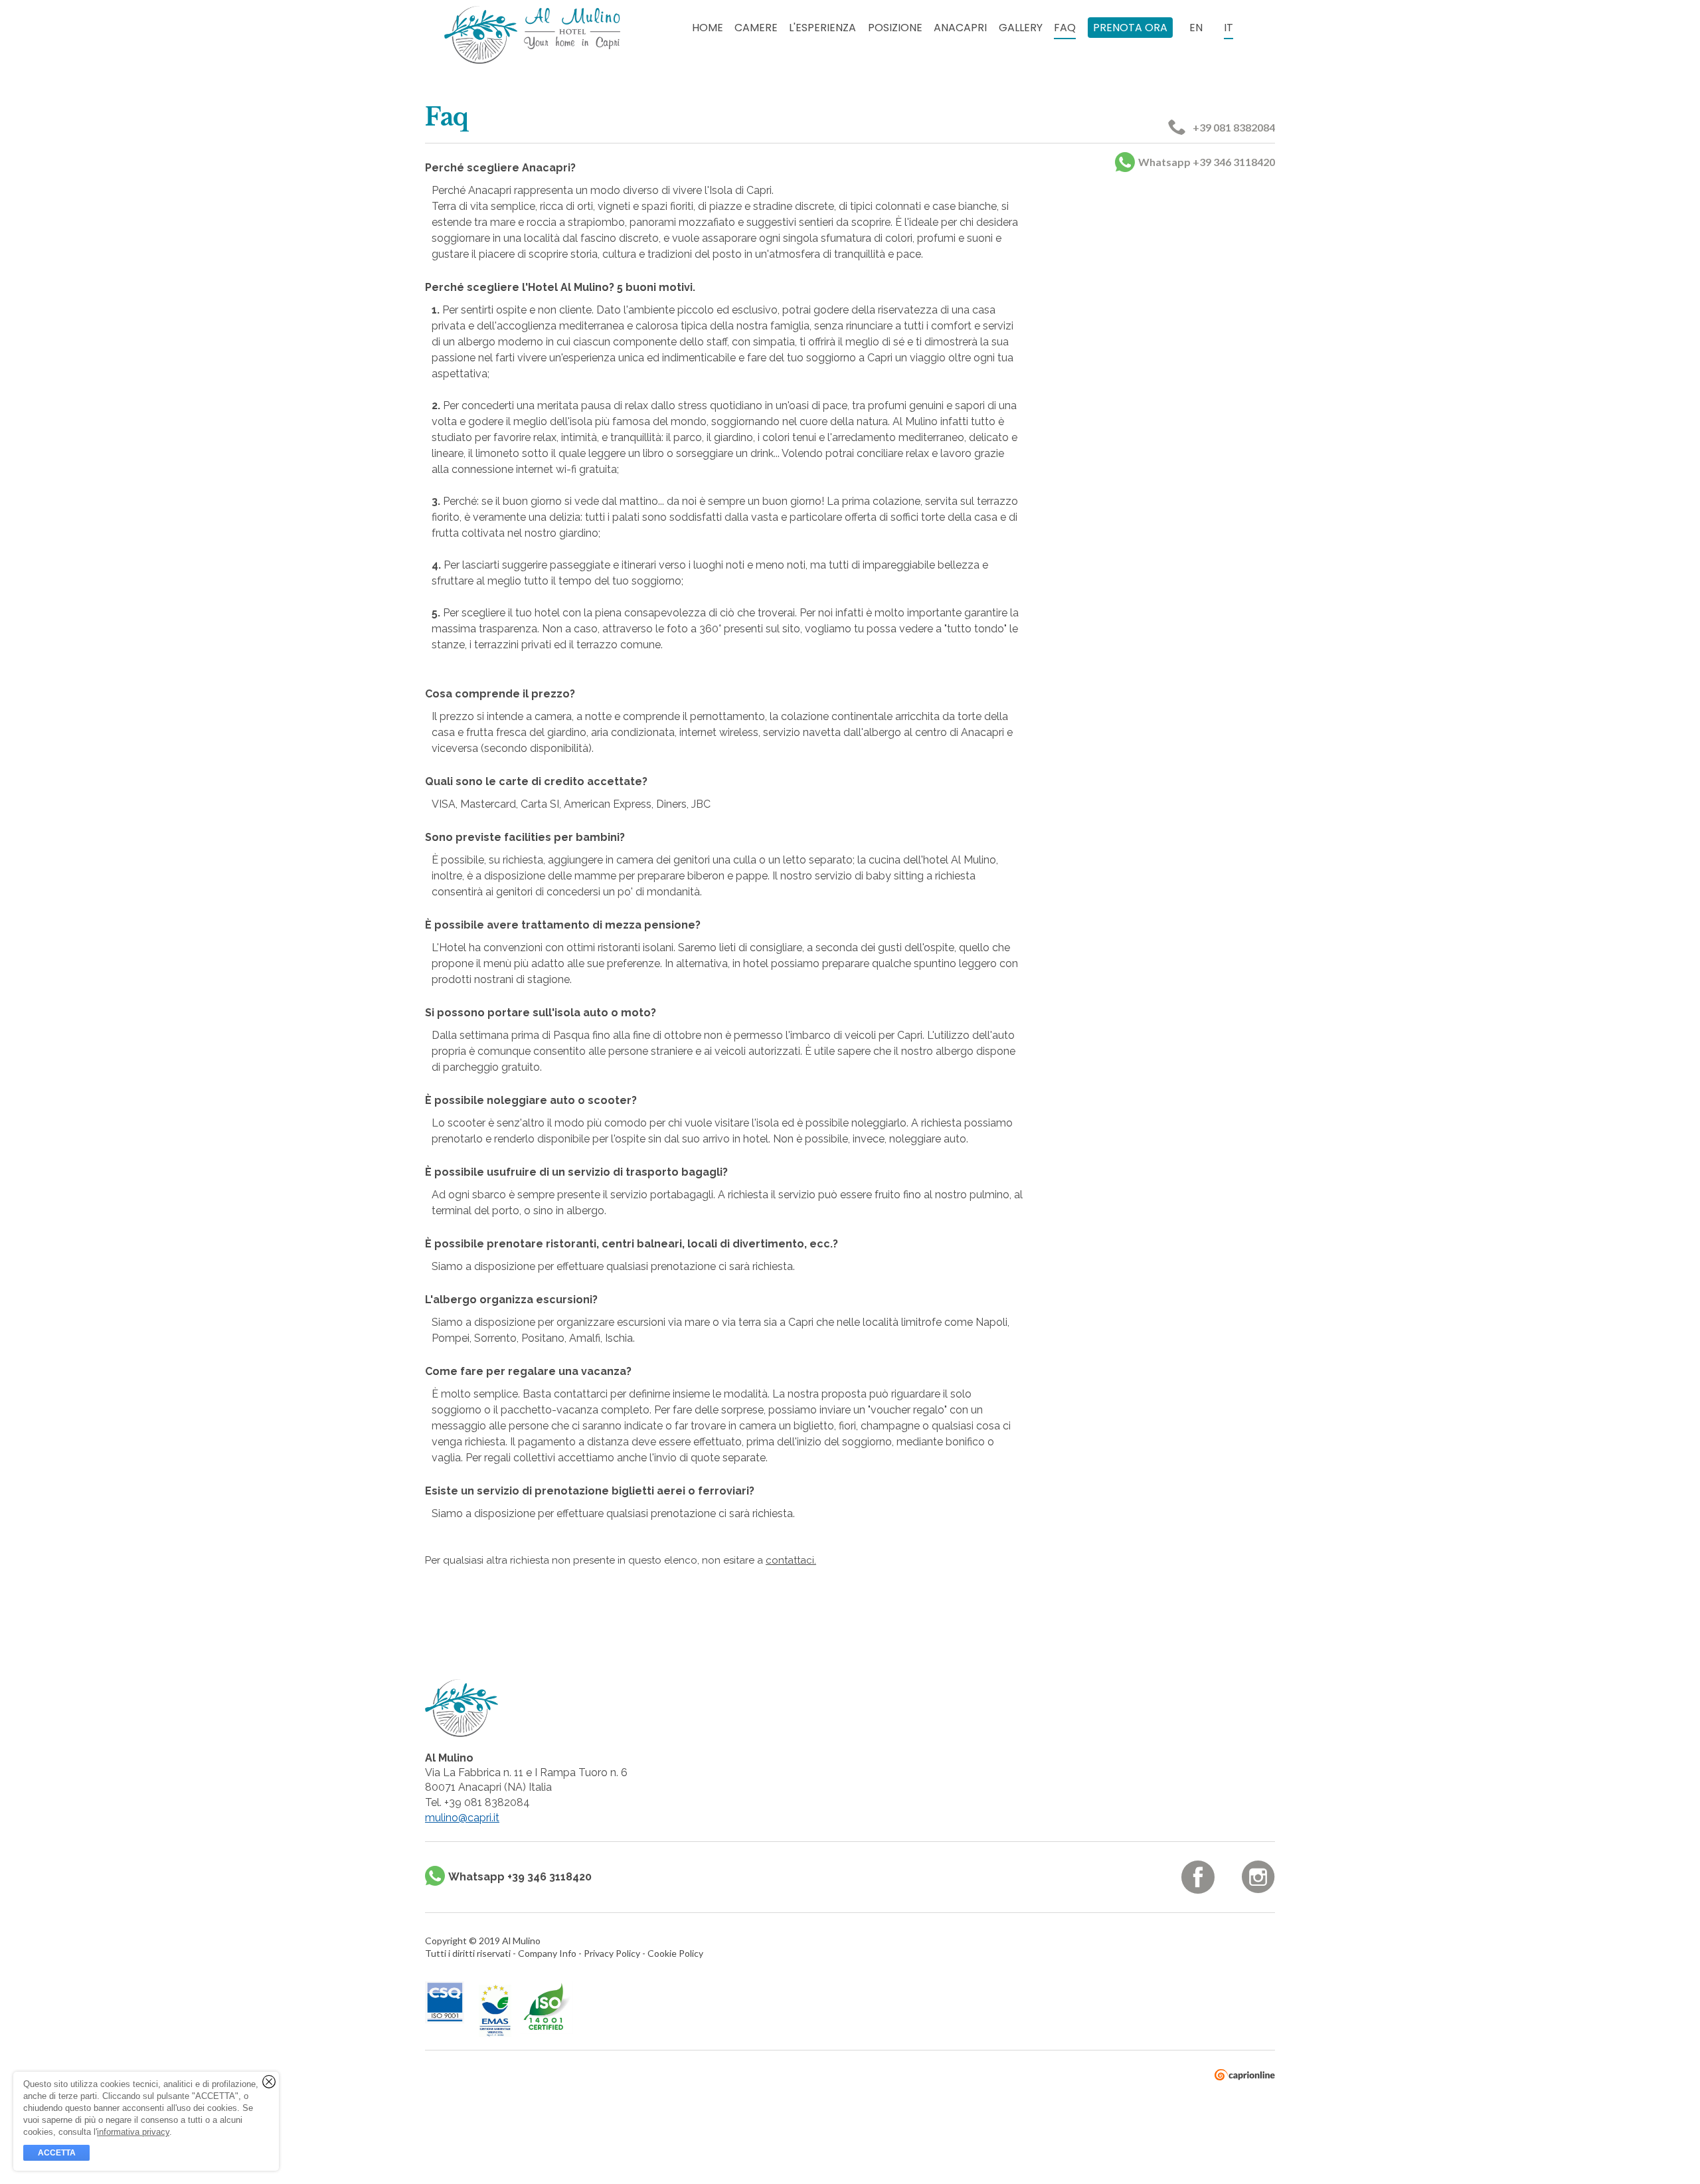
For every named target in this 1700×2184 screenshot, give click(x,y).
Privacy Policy (613, 1953)
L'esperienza (822, 28)
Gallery (1021, 28)
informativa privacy (133, 2132)
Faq (1065, 28)
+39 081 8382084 (1234, 127)
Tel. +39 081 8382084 (477, 1802)
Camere (756, 28)
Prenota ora (1130, 28)
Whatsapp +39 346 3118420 (1207, 162)
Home (708, 28)
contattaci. (791, 1560)
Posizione (895, 28)
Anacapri (960, 28)
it (1229, 28)
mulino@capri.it (462, 1818)
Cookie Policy (675, 1953)
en (1196, 28)
